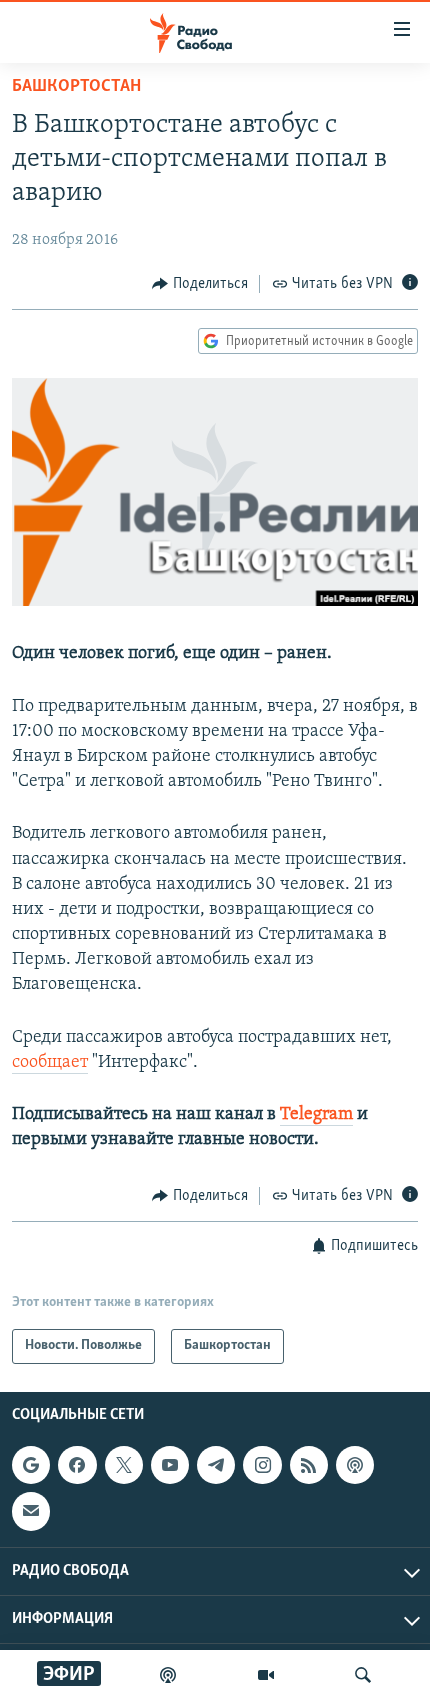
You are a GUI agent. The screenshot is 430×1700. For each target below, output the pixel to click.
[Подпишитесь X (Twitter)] (124, 1465)
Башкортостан (76, 87)
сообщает (50, 1063)
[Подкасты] (355, 1465)
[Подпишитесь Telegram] (216, 1465)
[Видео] (266, 1675)
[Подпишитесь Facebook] (77, 1465)
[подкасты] (168, 1675)
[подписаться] (31, 1511)
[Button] (200, 284)
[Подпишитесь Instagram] (262, 1465)
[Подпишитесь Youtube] (170, 1465)
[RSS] (309, 1465)
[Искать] (363, 1675)
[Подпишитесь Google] (31, 1465)
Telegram (316, 1115)
